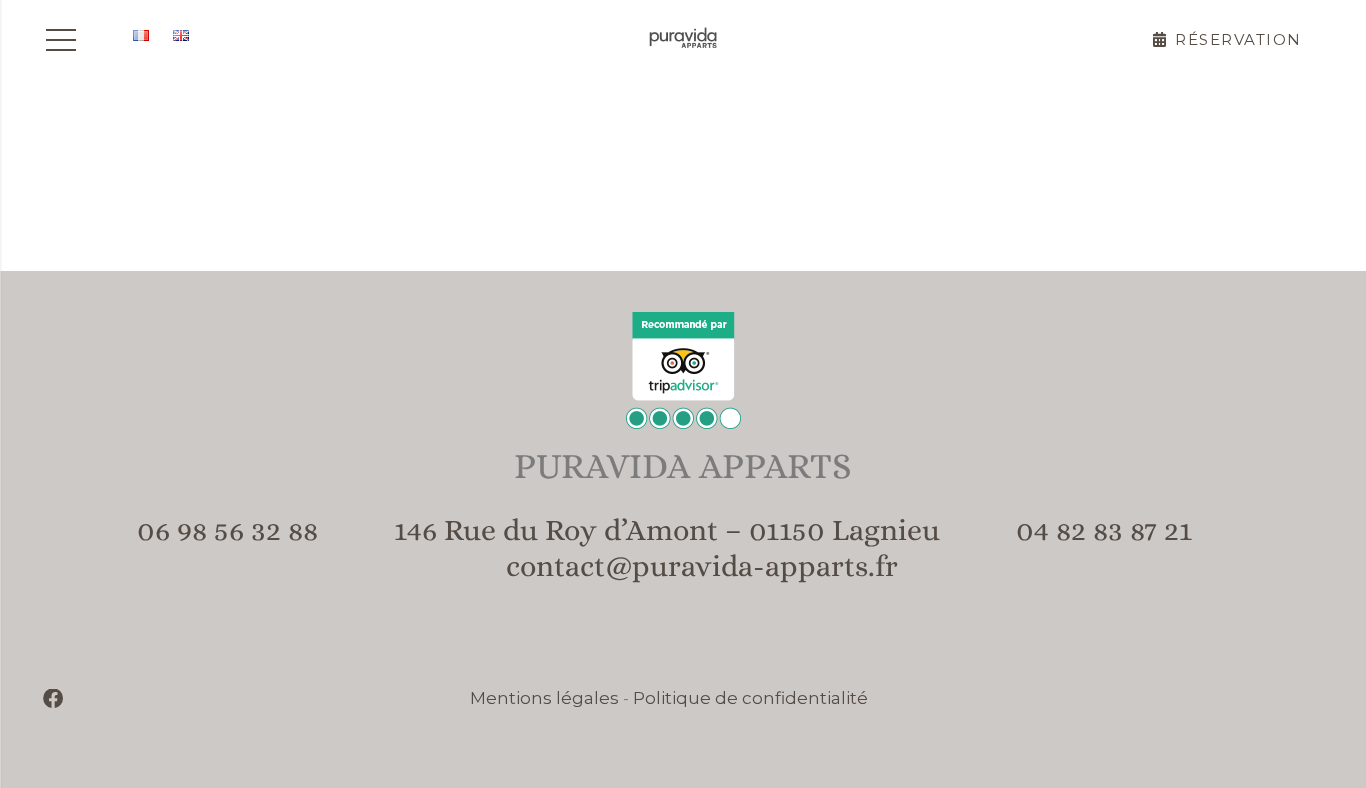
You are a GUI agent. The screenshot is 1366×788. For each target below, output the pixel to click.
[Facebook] (53, 699)
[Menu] (60, 40)
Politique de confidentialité (750, 698)
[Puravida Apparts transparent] (683, 40)
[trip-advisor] (683, 370)
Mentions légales (544, 698)
